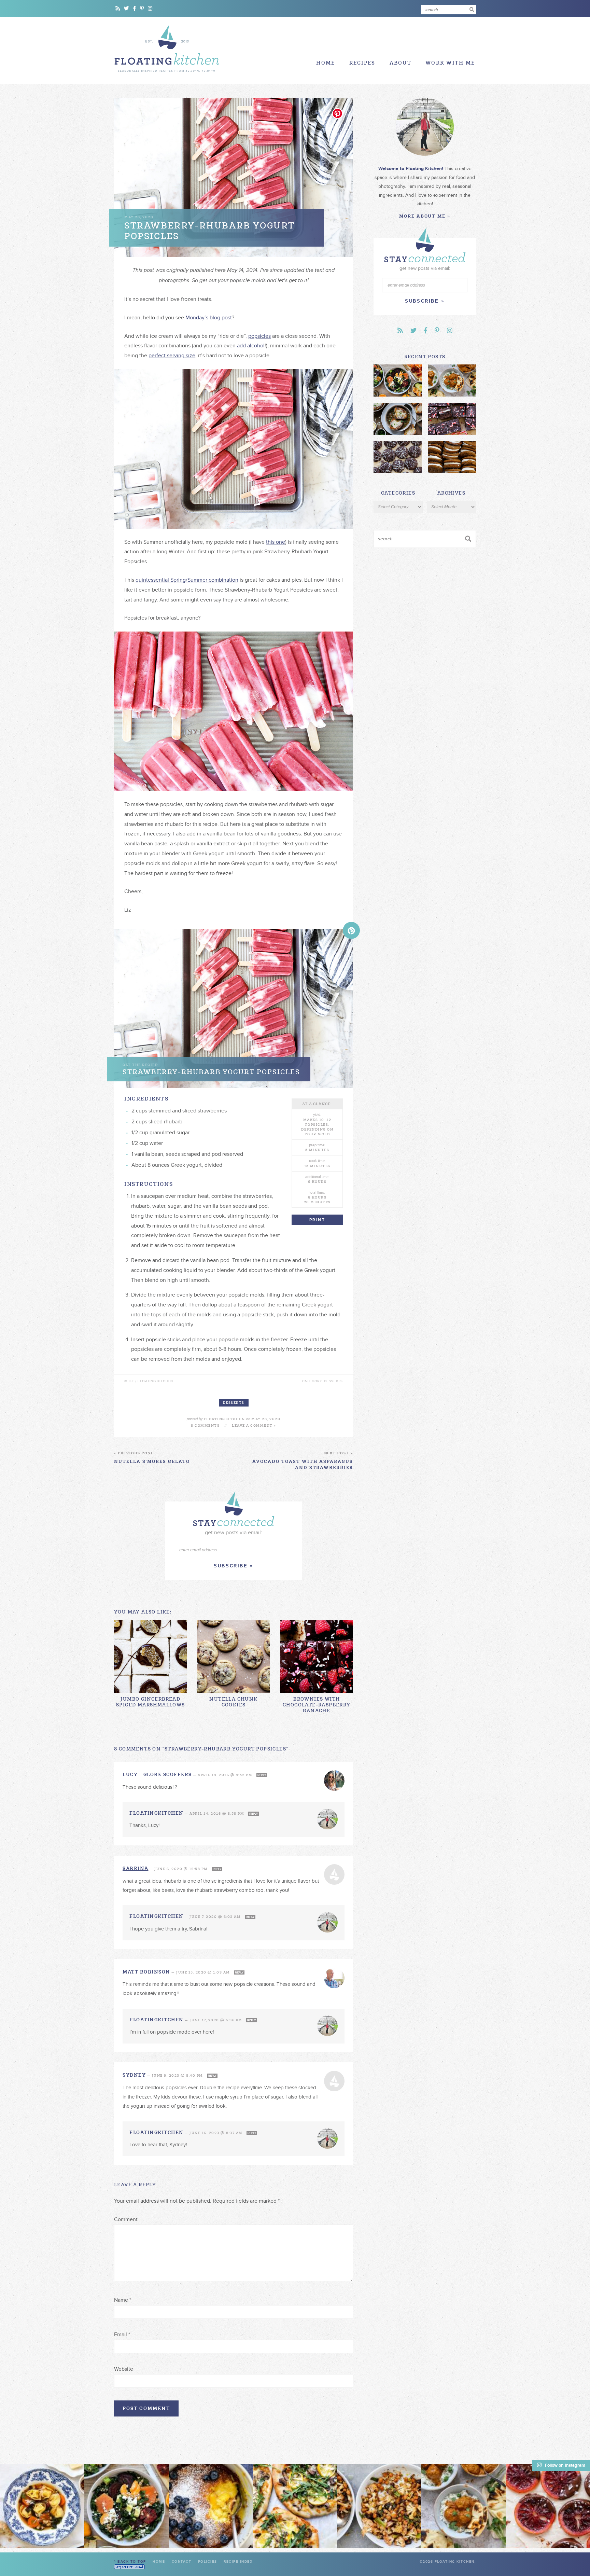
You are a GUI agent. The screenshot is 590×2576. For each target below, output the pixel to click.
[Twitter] (127, 9)
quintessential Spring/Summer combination (187, 580)
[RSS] (118, 9)
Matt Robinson (146, 1972)
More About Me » (425, 216)
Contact (182, 2562)
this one (276, 542)
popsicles (259, 336)
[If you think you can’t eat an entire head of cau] (379, 2506)
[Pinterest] (142, 9)
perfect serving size (172, 356)
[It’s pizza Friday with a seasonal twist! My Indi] (295, 2506)
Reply (262, 1775)
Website (124, 2369)
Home (326, 63)
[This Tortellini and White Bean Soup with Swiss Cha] (42, 2506)
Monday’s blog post (209, 318)
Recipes (362, 63)
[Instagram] (150, 9)
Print (317, 1220)
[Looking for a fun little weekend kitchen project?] (548, 2506)
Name (123, 2300)
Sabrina (136, 1868)
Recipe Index (238, 2562)
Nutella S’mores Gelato (152, 1458)
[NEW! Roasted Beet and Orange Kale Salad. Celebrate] (127, 2506)
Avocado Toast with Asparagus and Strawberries (303, 1461)
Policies (208, 2562)
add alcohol (251, 346)
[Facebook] (135, 9)
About (401, 63)
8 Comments (205, 1425)
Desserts (234, 1403)
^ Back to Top (130, 2562)
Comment (126, 2219)
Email (122, 2335)
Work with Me (450, 63)
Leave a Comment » (254, 1425)
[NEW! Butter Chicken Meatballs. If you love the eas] (463, 2506)
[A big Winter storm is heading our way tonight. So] (211, 2506)
